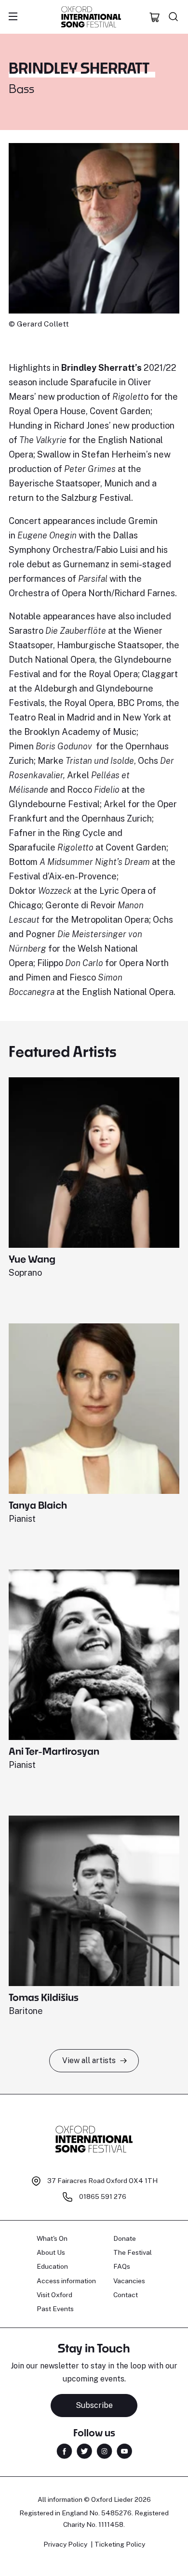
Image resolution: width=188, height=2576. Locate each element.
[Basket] (155, 17)
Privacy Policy (65, 2544)
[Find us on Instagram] (104, 2451)
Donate (125, 2238)
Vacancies (129, 2281)
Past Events (55, 2309)
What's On (52, 2238)
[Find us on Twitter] (84, 2451)
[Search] (174, 17)
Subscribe (94, 2405)
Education (52, 2266)
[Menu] (13, 17)
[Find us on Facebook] (64, 2451)
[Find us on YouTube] (124, 2451)
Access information (66, 2281)
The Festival (133, 2252)
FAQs (122, 2266)
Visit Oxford (54, 2295)
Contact (126, 2295)
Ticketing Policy (120, 2544)
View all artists (89, 2060)
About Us (51, 2252)
